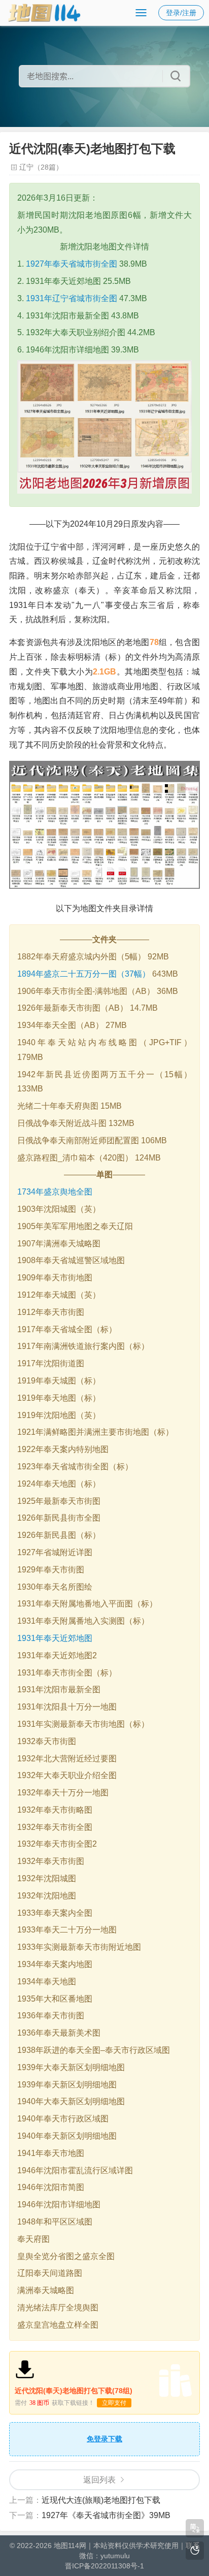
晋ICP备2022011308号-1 (104, 2566)
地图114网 (70, 2546)
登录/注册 (181, 13)
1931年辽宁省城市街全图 (72, 298)
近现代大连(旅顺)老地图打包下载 (101, 2500)
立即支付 (114, 2403)
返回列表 (99, 2480)
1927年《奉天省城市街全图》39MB (106, 2515)
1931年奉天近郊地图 (55, 1638)
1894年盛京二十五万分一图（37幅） (84, 974)
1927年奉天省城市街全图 (72, 264)
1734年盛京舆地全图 (55, 1192)
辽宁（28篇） (41, 167)
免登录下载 (104, 2439)
